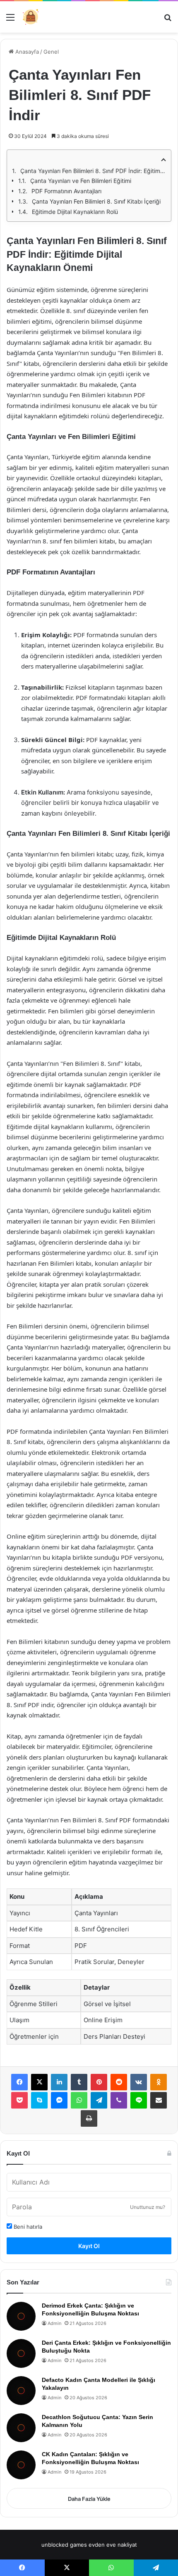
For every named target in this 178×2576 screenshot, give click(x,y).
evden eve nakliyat (113, 2545)
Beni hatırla (27, 2227)
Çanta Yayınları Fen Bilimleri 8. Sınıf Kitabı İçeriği (96, 201)
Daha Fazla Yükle (89, 2499)
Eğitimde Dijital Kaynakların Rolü (75, 212)
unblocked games (64, 2545)
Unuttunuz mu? (148, 2207)
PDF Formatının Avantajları (66, 191)
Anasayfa (26, 52)
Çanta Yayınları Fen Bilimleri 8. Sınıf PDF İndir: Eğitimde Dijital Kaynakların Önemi (93, 171)
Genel (51, 52)
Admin (54, 2323)
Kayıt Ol (89, 2246)
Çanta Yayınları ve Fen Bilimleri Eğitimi (81, 181)
